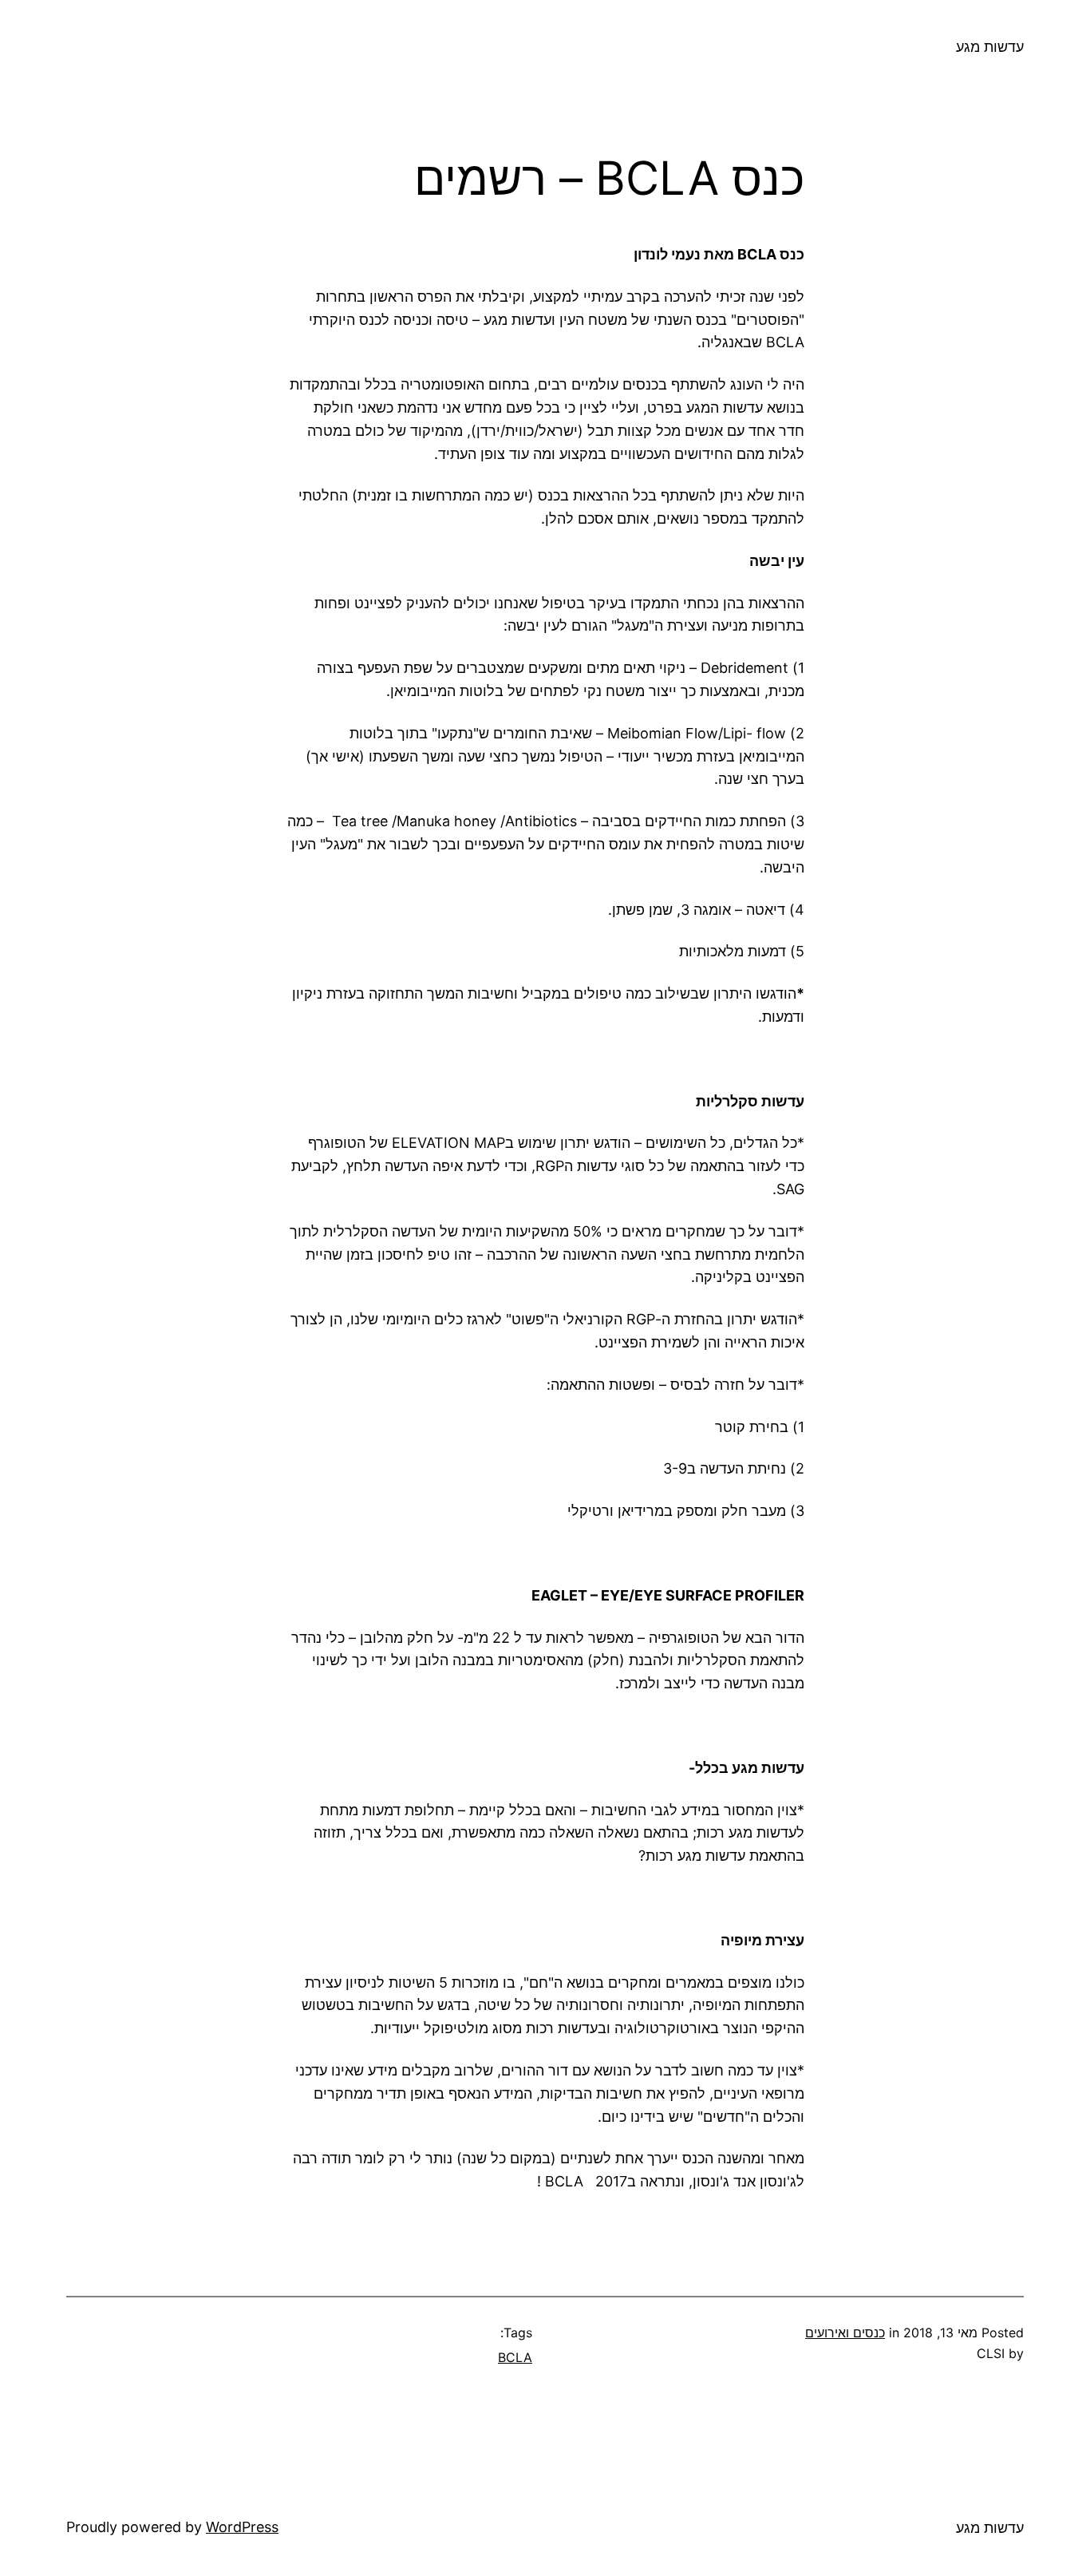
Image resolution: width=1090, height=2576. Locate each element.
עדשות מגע (990, 47)
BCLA (515, 2357)
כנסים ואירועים (845, 2333)
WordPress (242, 2527)
